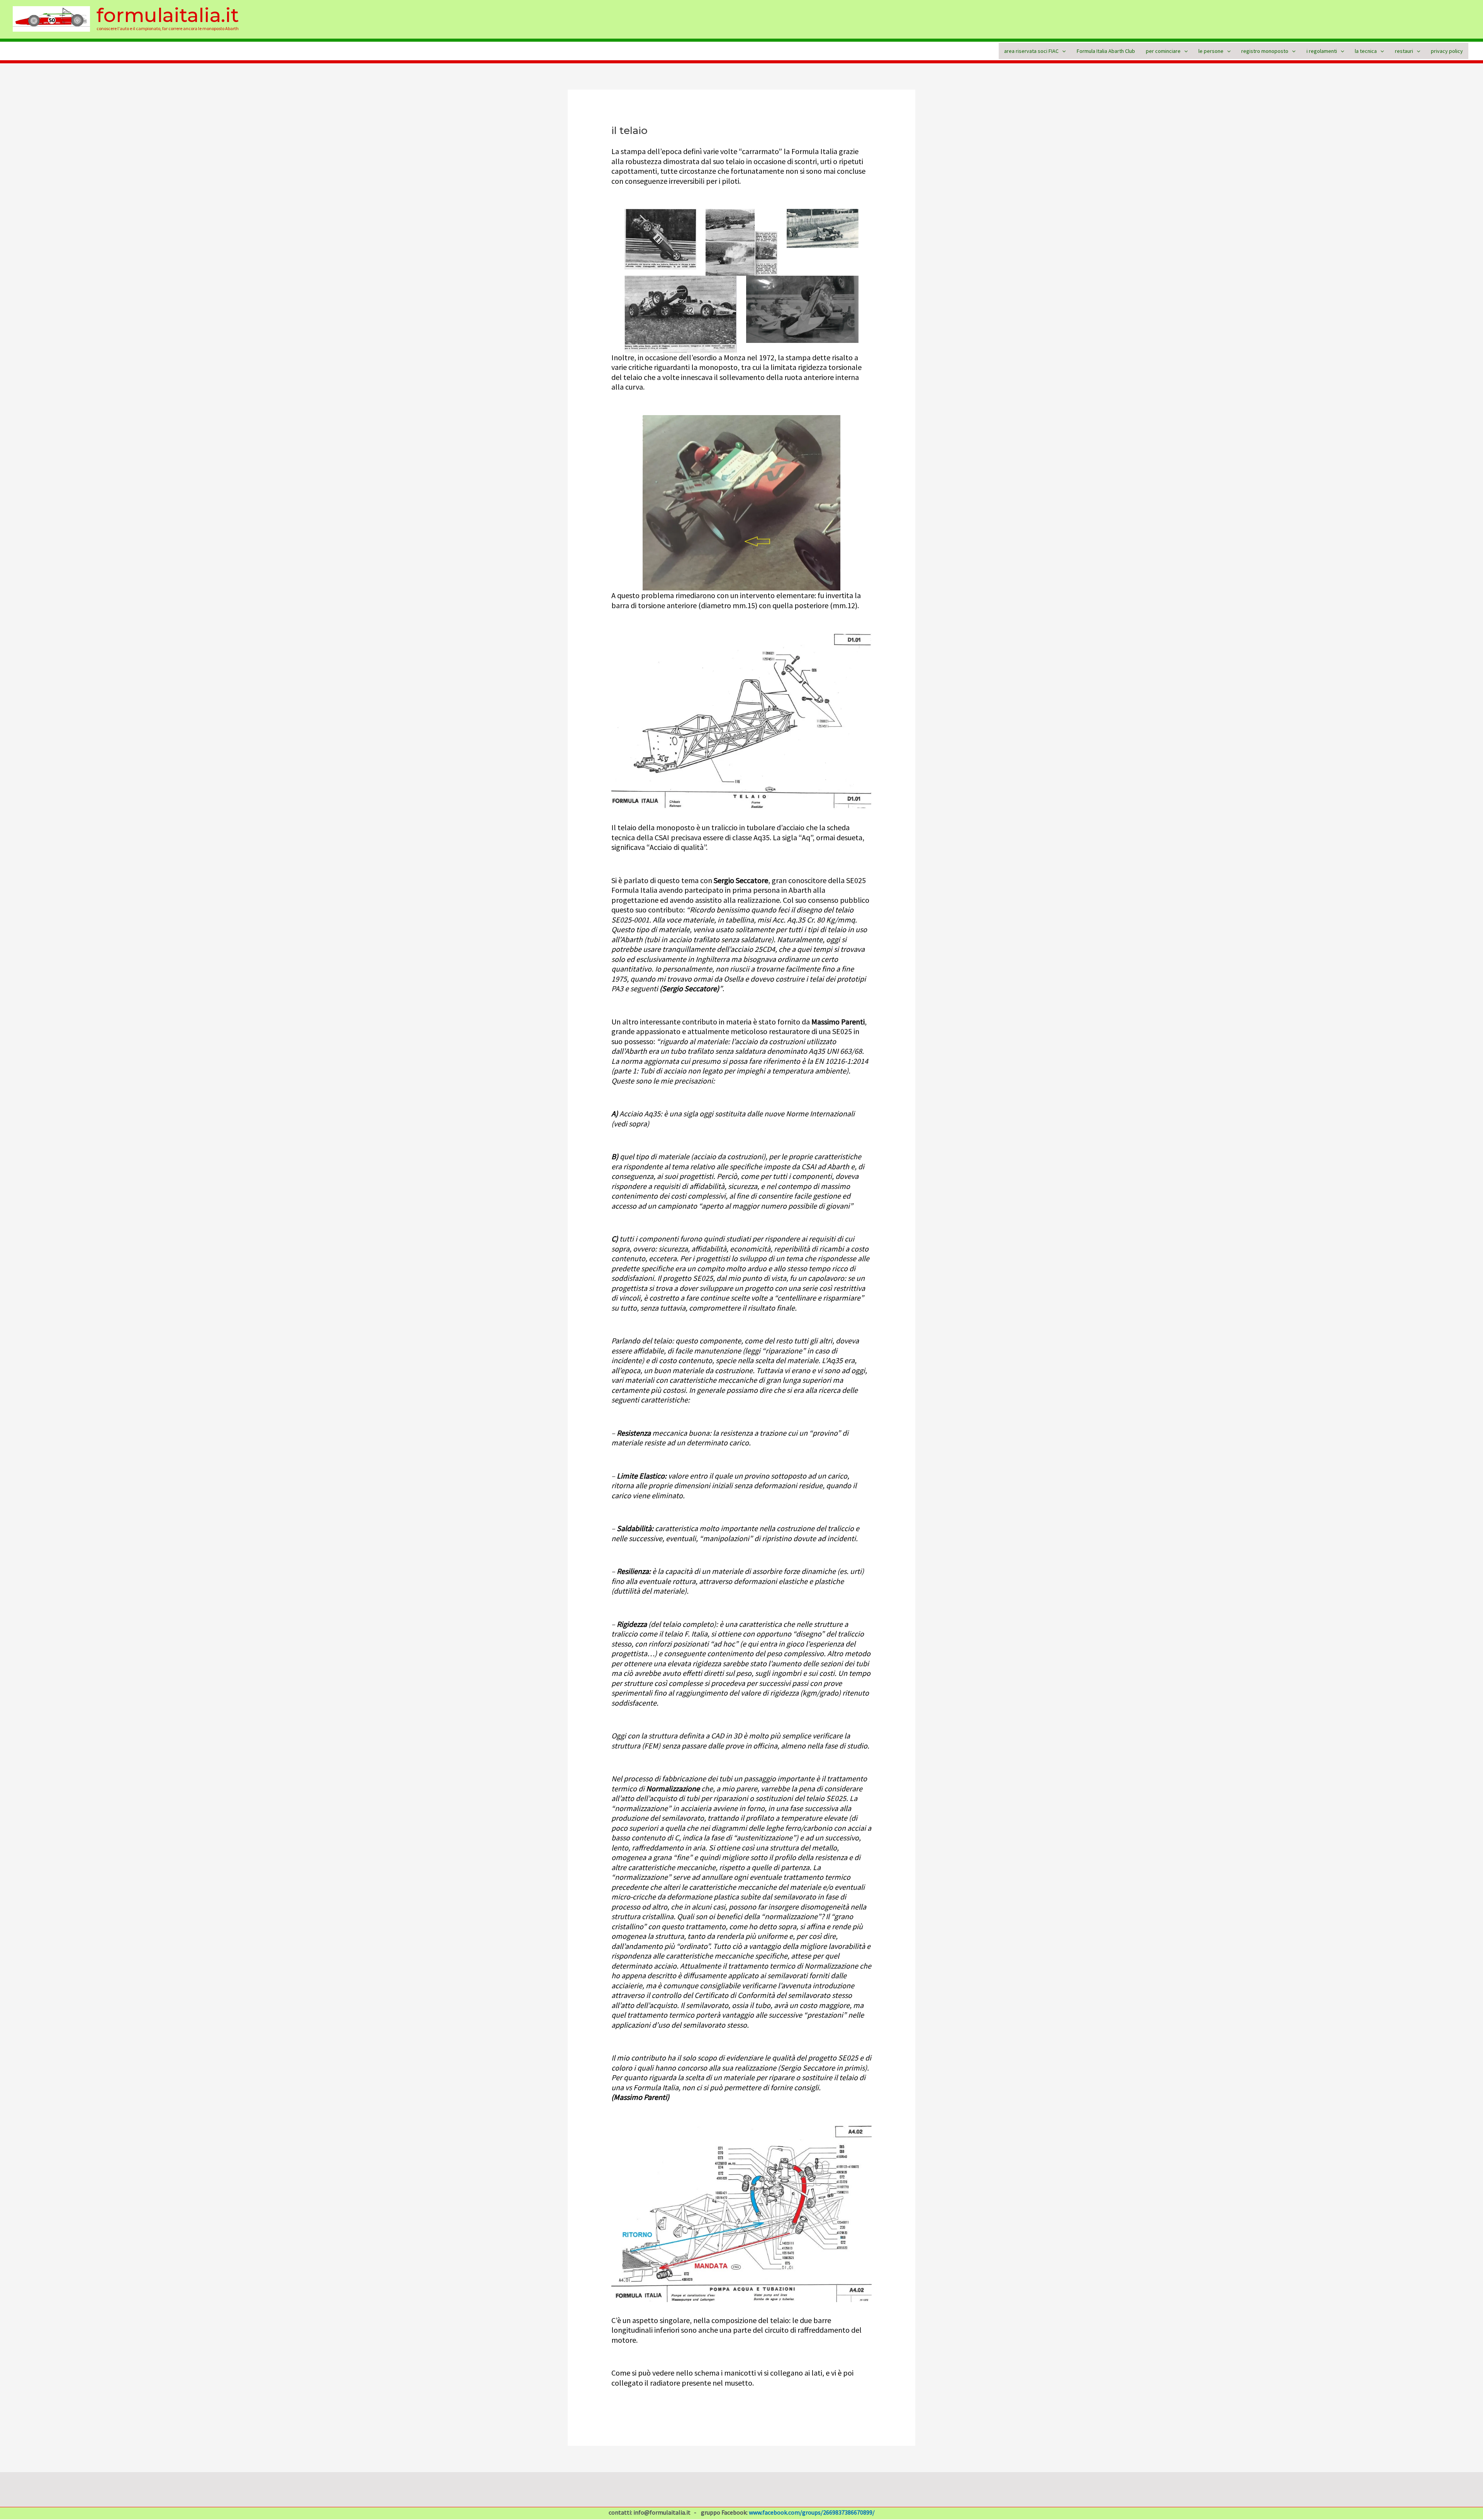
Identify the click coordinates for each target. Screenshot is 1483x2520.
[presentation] (1062, 51)
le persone (1211, 51)
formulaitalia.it (168, 15)
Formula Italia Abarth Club (1106, 51)
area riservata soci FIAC (1031, 51)
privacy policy (1447, 51)
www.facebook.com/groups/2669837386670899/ (812, 2512)
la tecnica (1366, 51)
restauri (1404, 51)
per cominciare (1163, 51)
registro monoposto (1265, 51)
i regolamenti (1322, 51)
